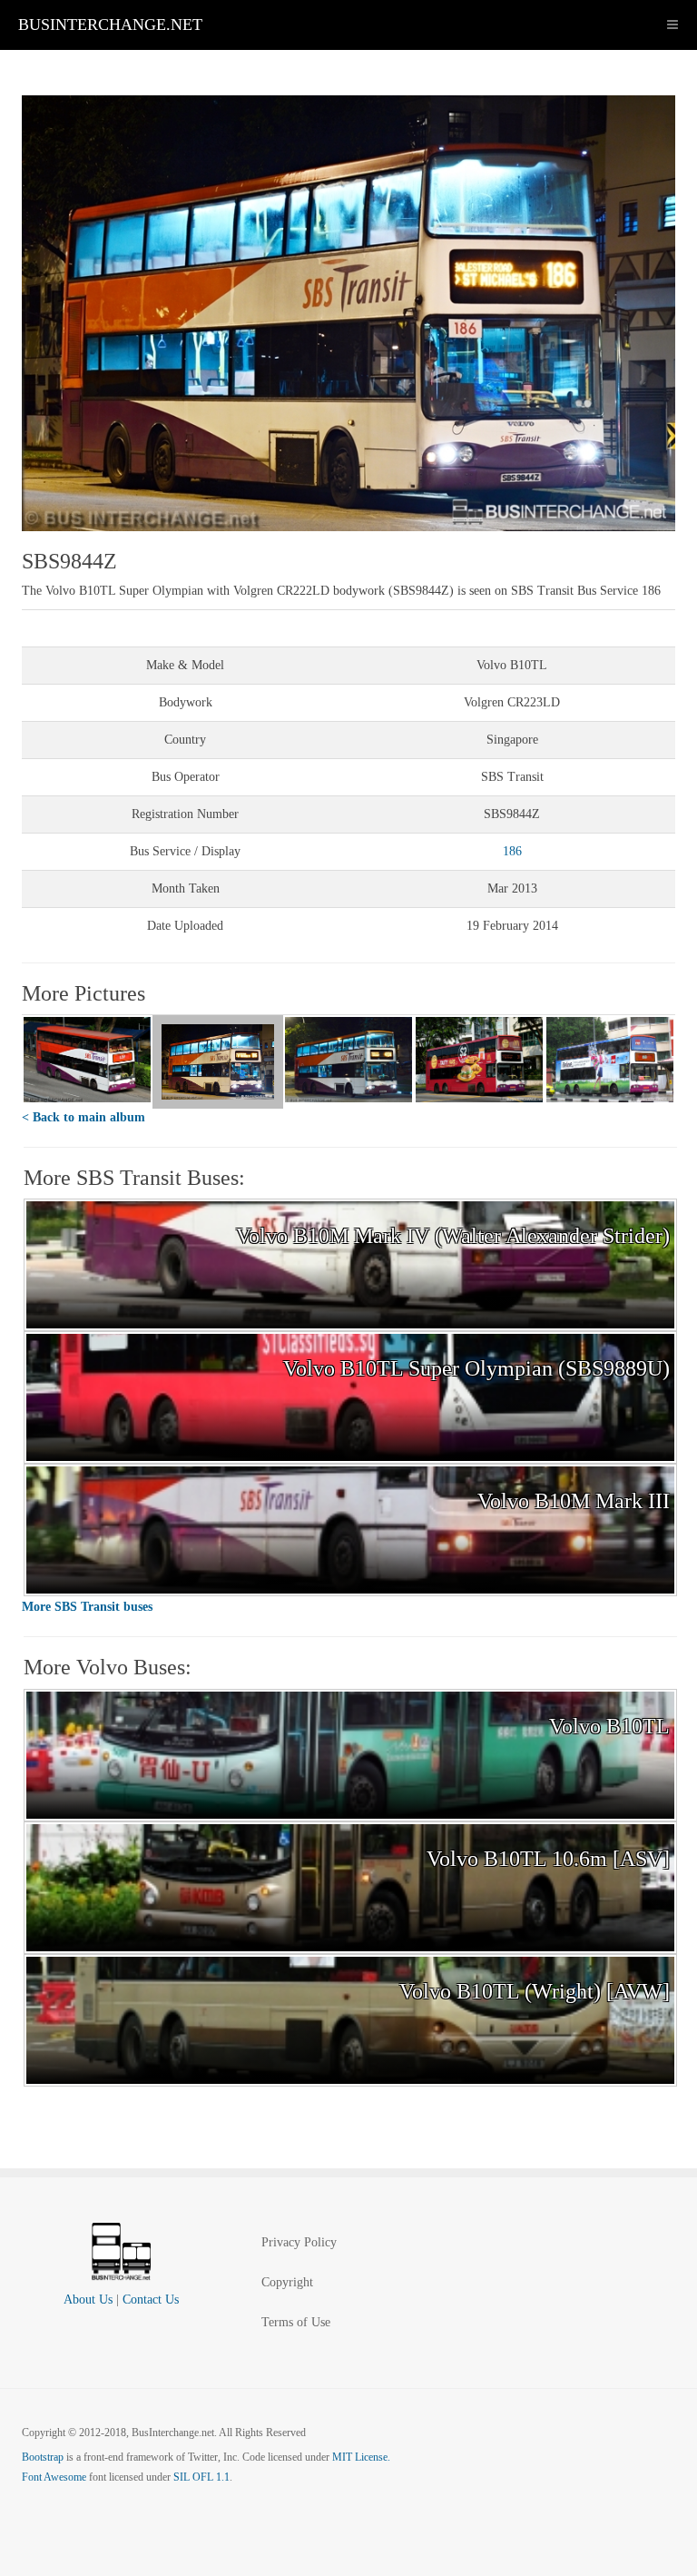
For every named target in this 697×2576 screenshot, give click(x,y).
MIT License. (361, 2457)
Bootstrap (43, 2457)
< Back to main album (83, 1117)
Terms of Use (296, 2322)
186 (512, 851)
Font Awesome (54, 2477)
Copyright (287, 2282)
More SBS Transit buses (87, 1607)
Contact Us (151, 2300)
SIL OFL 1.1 (201, 2477)
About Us (88, 2300)
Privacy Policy (299, 2242)
